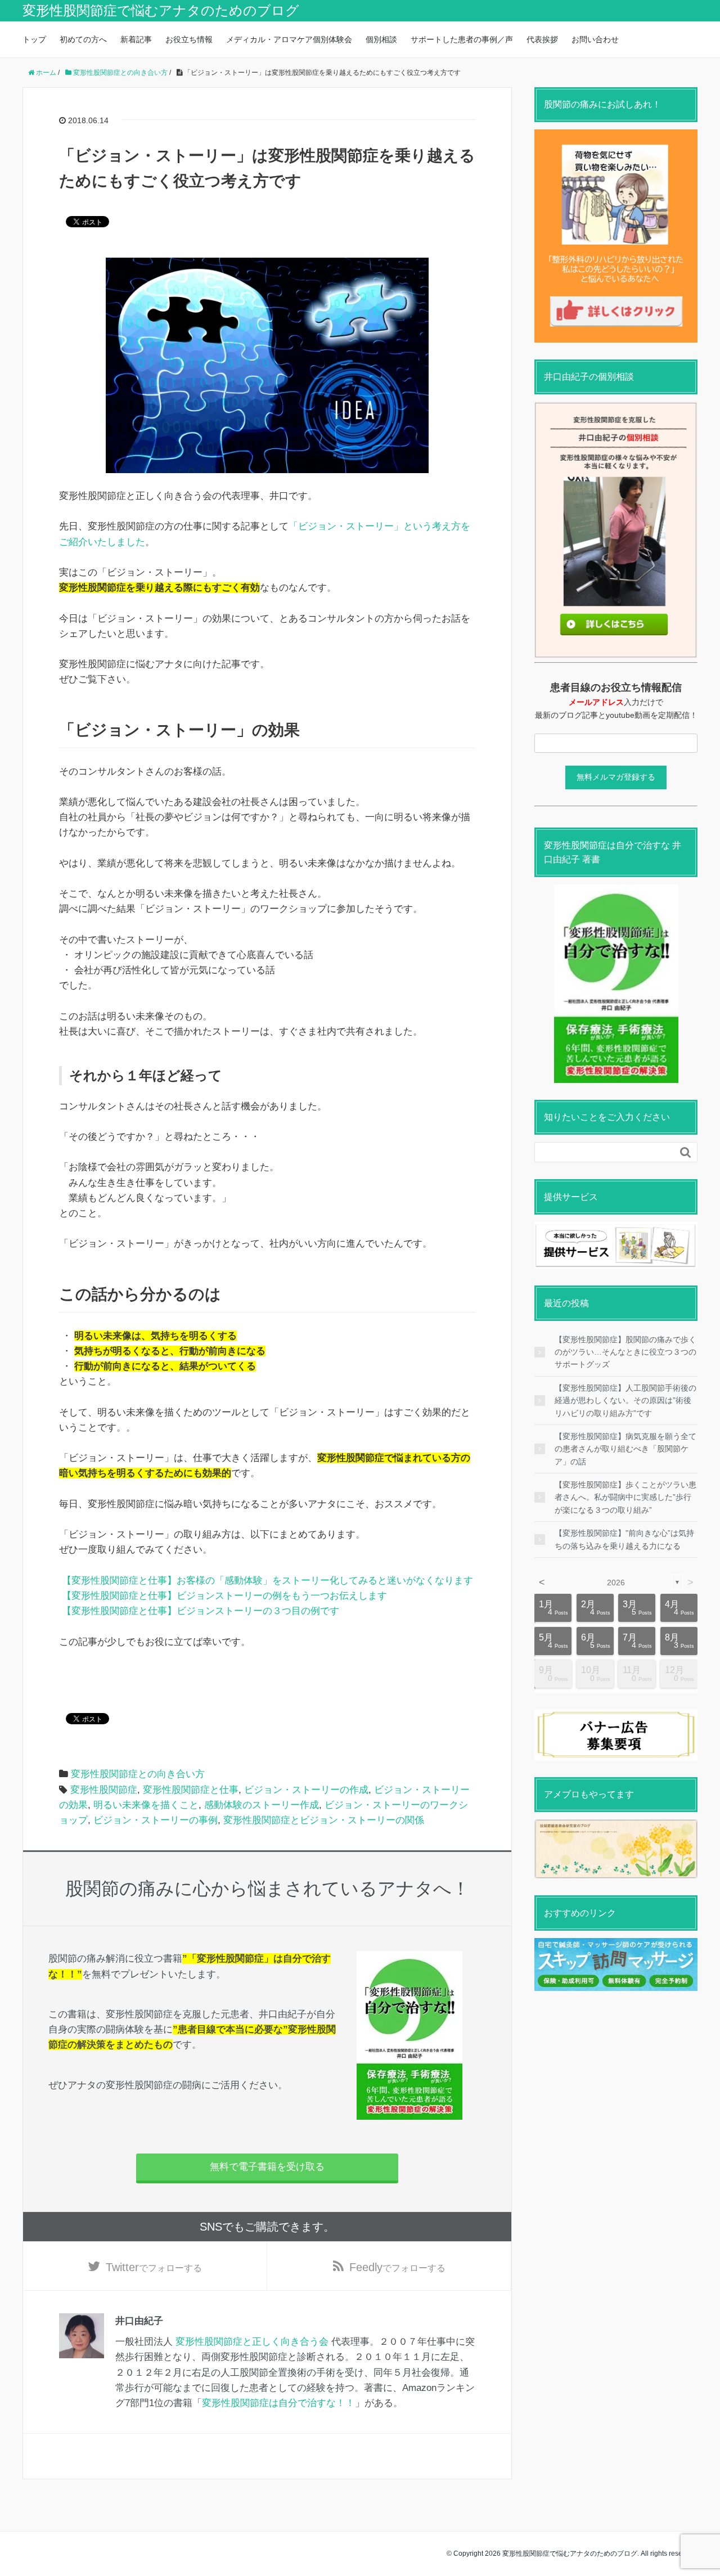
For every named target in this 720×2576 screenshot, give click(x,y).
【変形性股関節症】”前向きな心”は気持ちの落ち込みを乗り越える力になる (624, 1539)
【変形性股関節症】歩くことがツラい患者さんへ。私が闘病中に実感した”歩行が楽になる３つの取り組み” (625, 1497)
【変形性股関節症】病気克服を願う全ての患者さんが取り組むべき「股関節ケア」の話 (625, 1449)
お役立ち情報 (189, 39)
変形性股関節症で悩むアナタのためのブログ (161, 10)
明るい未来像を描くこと (146, 1805)
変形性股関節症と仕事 (191, 1790)
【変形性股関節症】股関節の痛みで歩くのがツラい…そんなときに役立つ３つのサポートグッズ (625, 1352)
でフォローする (154, 2267)
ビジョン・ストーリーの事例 (156, 1820)
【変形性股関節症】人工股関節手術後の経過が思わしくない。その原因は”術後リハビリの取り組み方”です (625, 1401)
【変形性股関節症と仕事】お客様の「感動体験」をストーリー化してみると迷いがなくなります (267, 1581)
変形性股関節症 (104, 1790)
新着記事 (136, 39)
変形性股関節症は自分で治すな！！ (278, 2403)
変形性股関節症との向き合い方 (138, 1774)
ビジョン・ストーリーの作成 (306, 1790)
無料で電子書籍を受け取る (267, 2167)
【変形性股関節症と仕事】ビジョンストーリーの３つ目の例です (201, 1611)
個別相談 (381, 39)
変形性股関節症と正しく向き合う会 (252, 2342)
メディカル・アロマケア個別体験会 (289, 39)
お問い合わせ (595, 39)
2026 (616, 1583)
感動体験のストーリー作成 (262, 1805)
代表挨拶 (542, 39)
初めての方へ (83, 39)
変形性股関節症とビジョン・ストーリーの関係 (324, 1820)
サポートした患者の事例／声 (462, 39)
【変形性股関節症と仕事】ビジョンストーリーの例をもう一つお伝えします (224, 1596)
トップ (34, 39)
